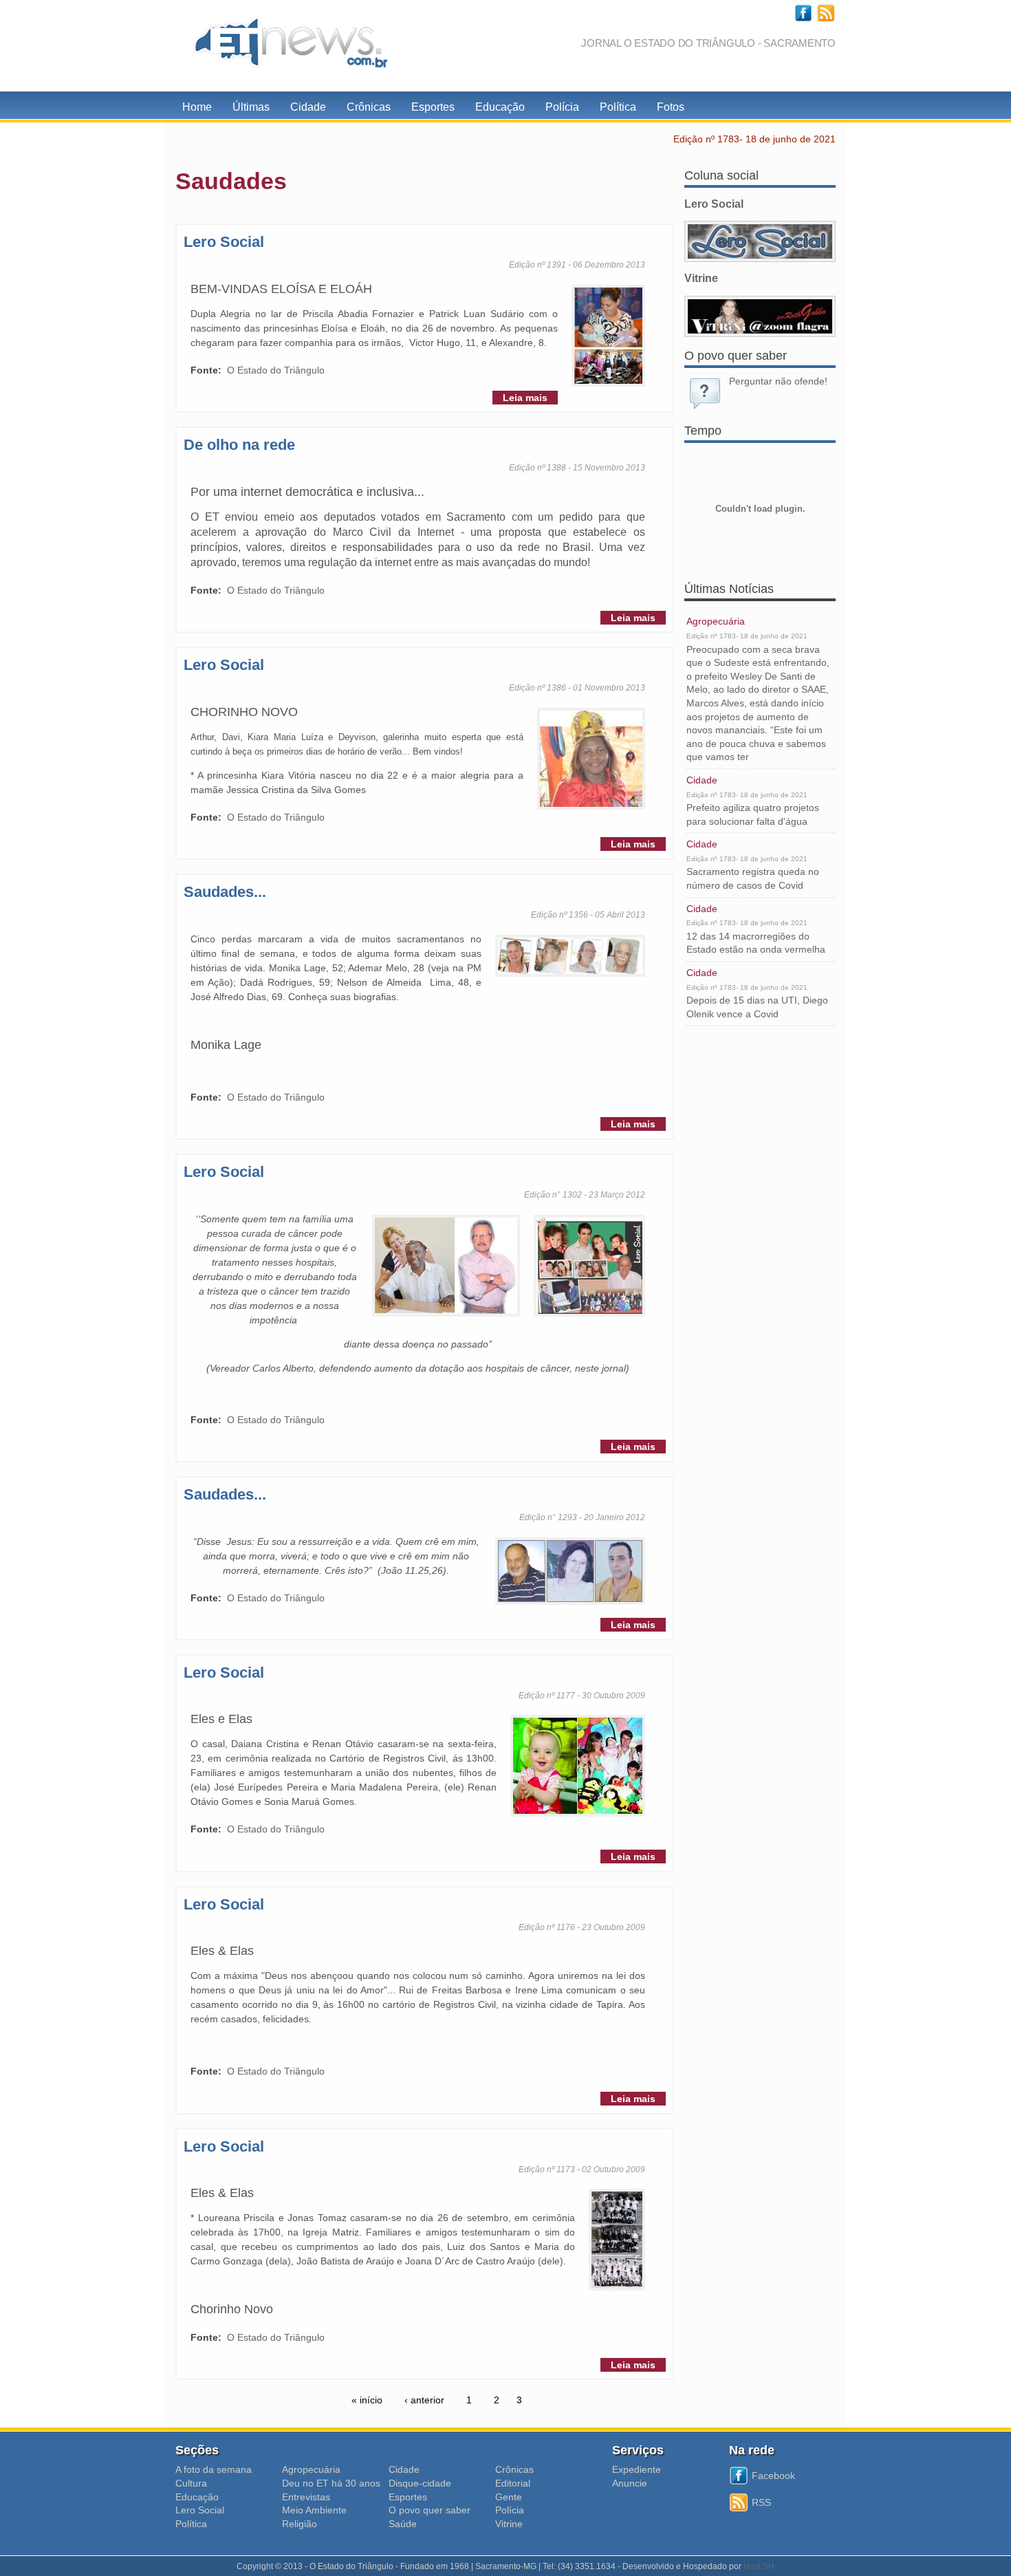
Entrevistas (306, 2497)
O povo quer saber (430, 2510)
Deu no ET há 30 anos (331, 2483)
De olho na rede (239, 445)
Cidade (308, 107)
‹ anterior (424, 2400)
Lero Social (224, 242)
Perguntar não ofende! (778, 381)
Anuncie (630, 2483)
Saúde (403, 2524)
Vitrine (509, 2524)
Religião (300, 2524)
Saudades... (225, 892)
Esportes (433, 107)
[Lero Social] (760, 241)
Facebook (773, 2476)
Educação (500, 107)
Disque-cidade (420, 2483)
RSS (761, 2502)
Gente (509, 2497)
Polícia (562, 107)
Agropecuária (716, 621)
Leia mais (525, 398)
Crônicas (369, 107)
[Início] (285, 46)
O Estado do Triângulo (276, 370)
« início (367, 2400)
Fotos (671, 107)
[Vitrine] (760, 316)
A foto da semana (214, 2469)
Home (197, 107)
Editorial (513, 2483)
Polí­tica (191, 2524)
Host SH (759, 2566)
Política (618, 107)
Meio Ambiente (314, 2510)
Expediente (637, 2469)
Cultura (191, 2483)
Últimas (251, 107)
